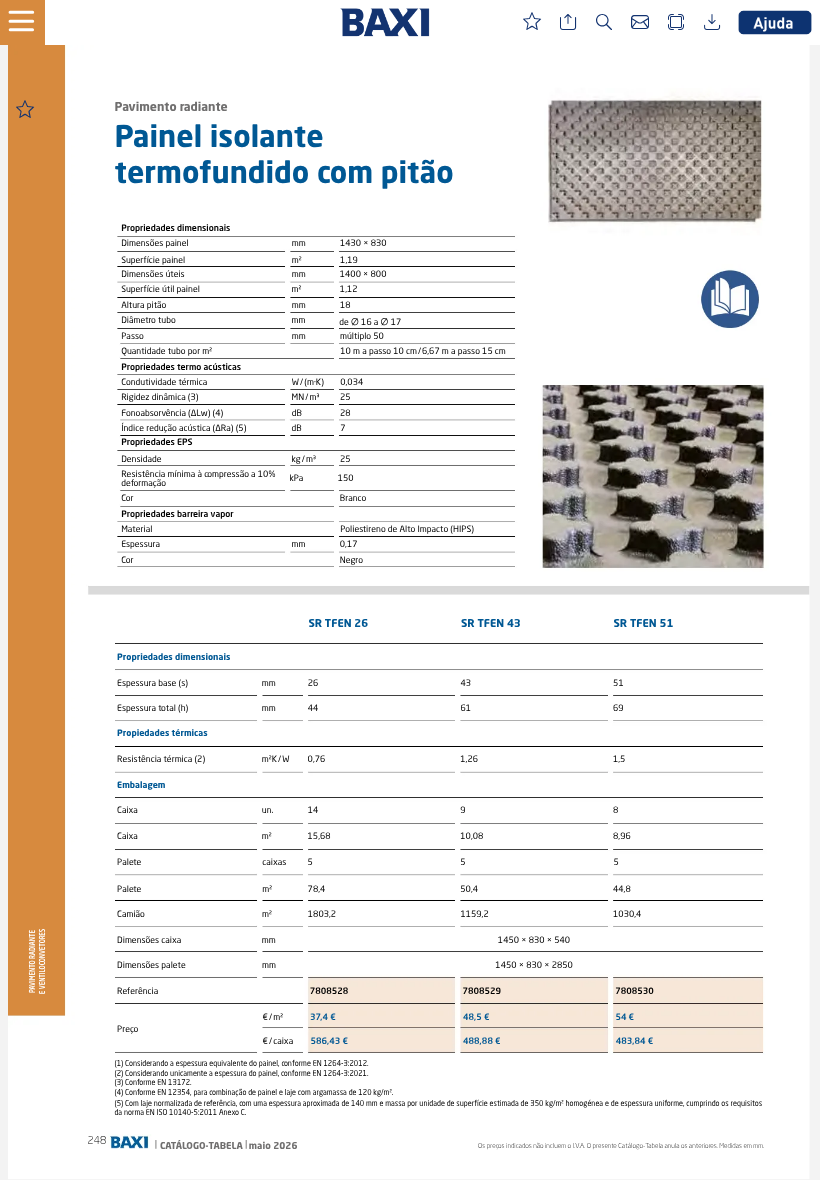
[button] (30, 22)
